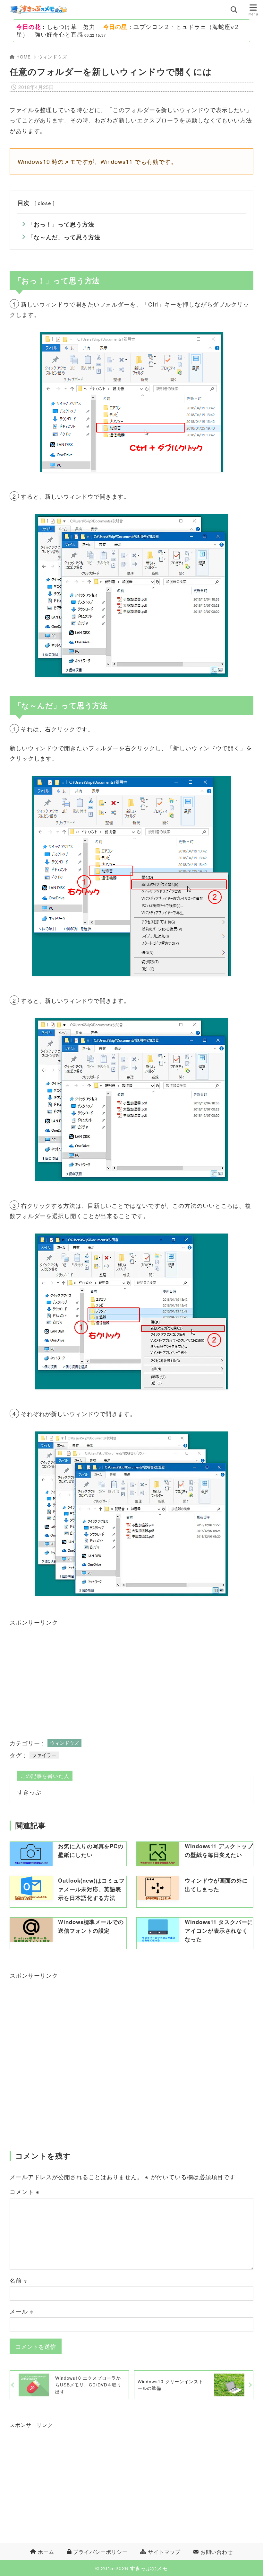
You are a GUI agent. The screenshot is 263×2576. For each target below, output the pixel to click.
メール (22, 2311)
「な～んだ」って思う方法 (64, 237)
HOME (24, 57)
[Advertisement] (74, 1674)
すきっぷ (30, 1792)
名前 (19, 2280)
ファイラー (44, 1755)
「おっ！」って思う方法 (61, 224)
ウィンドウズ (52, 57)
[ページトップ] (250, 2563)
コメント (25, 2191)
